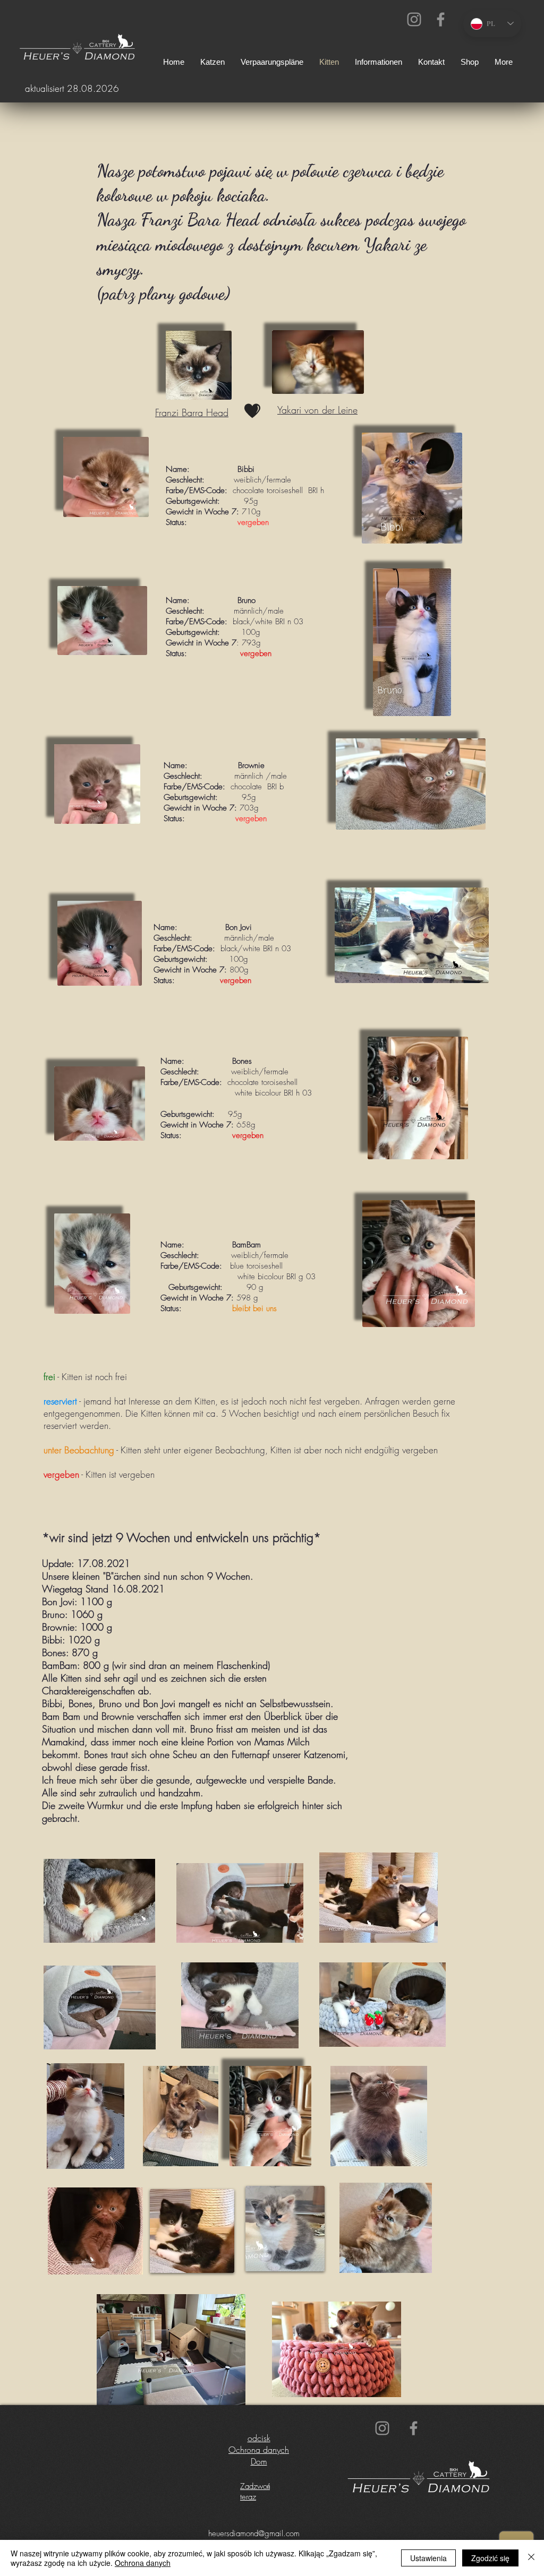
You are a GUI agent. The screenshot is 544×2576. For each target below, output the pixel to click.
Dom (259, 2461)
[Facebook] (441, 19)
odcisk (259, 2438)
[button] (379, 62)
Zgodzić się (490, 2558)
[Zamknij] (531, 2558)
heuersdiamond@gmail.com (254, 2534)
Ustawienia (428, 2558)
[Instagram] (414, 19)
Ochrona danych (259, 2450)
